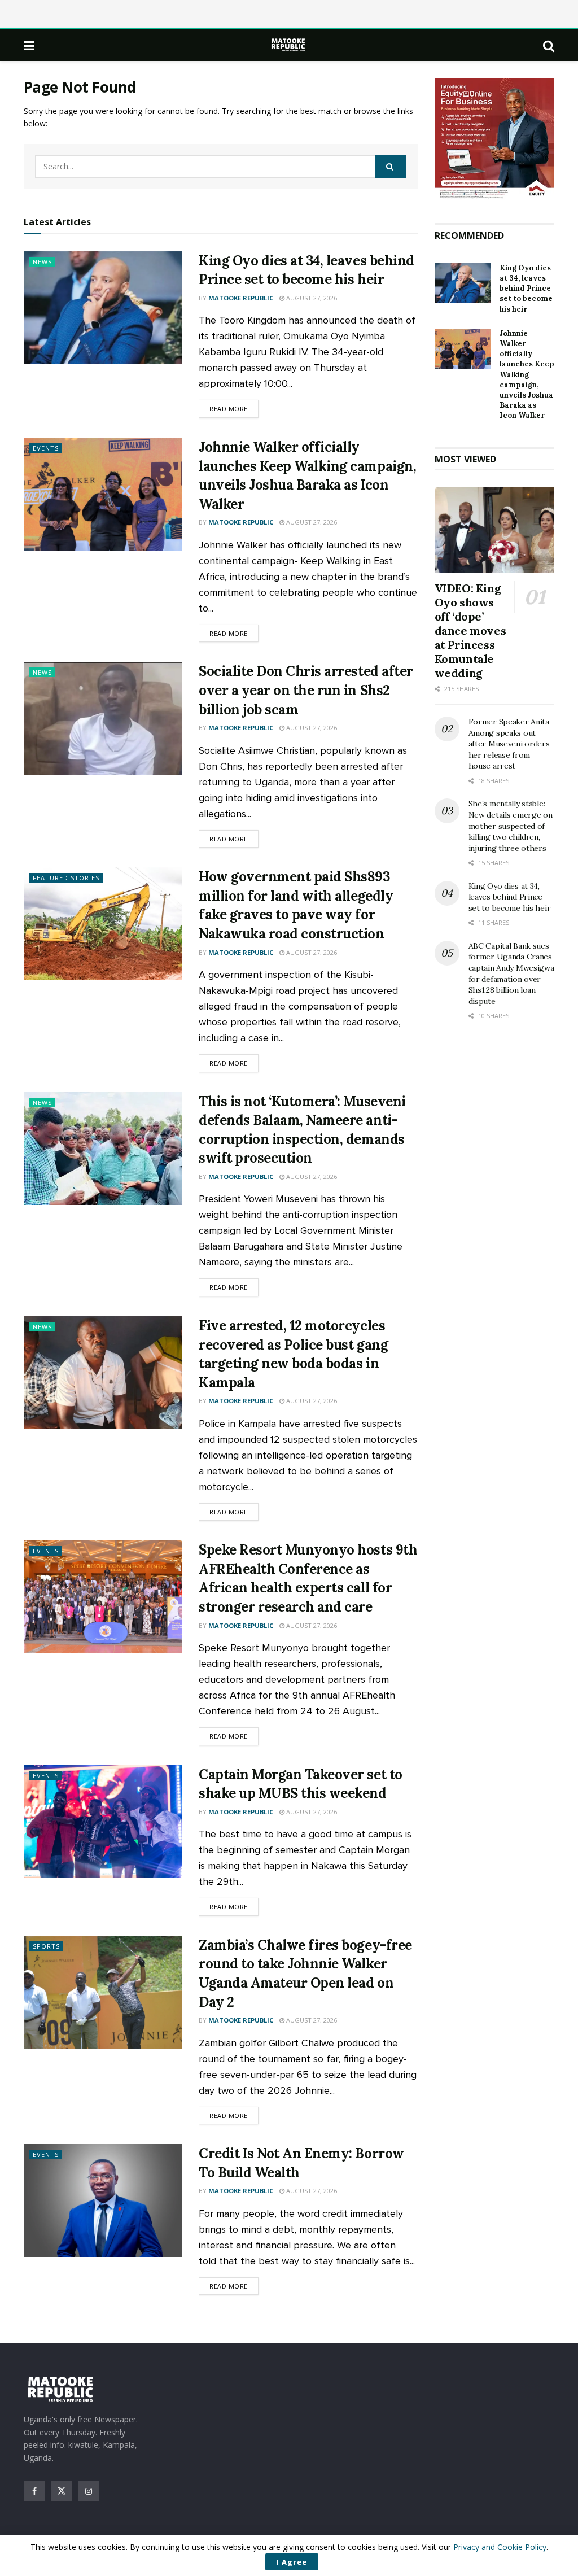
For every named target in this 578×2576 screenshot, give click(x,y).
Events (46, 448)
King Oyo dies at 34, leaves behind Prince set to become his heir (526, 289)
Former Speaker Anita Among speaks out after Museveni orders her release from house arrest (509, 744)
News (42, 262)
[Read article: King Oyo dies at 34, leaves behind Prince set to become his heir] (103, 308)
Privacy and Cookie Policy (500, 2547)
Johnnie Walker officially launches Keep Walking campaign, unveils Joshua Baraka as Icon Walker (527, 375)
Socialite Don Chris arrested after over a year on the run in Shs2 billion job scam (306, 690)
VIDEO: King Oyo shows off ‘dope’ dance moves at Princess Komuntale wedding (470, 630)
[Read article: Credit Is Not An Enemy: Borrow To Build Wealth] (103, 2200)
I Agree (292, 2562)
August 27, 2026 (311, 298)
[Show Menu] (29, 45)
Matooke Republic (241, 298)
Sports (46, 1946)
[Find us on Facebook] (34, 2491)
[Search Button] (549, 45)
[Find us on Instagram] (89, 2491)
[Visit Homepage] (289, 45)
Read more (234, 408)
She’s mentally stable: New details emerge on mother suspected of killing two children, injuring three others (511, 826)
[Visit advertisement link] (495, 139)
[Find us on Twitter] (62, 2491)
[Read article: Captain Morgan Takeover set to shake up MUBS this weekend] (103, 1822)
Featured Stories (66, 878)
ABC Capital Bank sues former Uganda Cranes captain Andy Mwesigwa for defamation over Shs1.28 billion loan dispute (511, 973)
